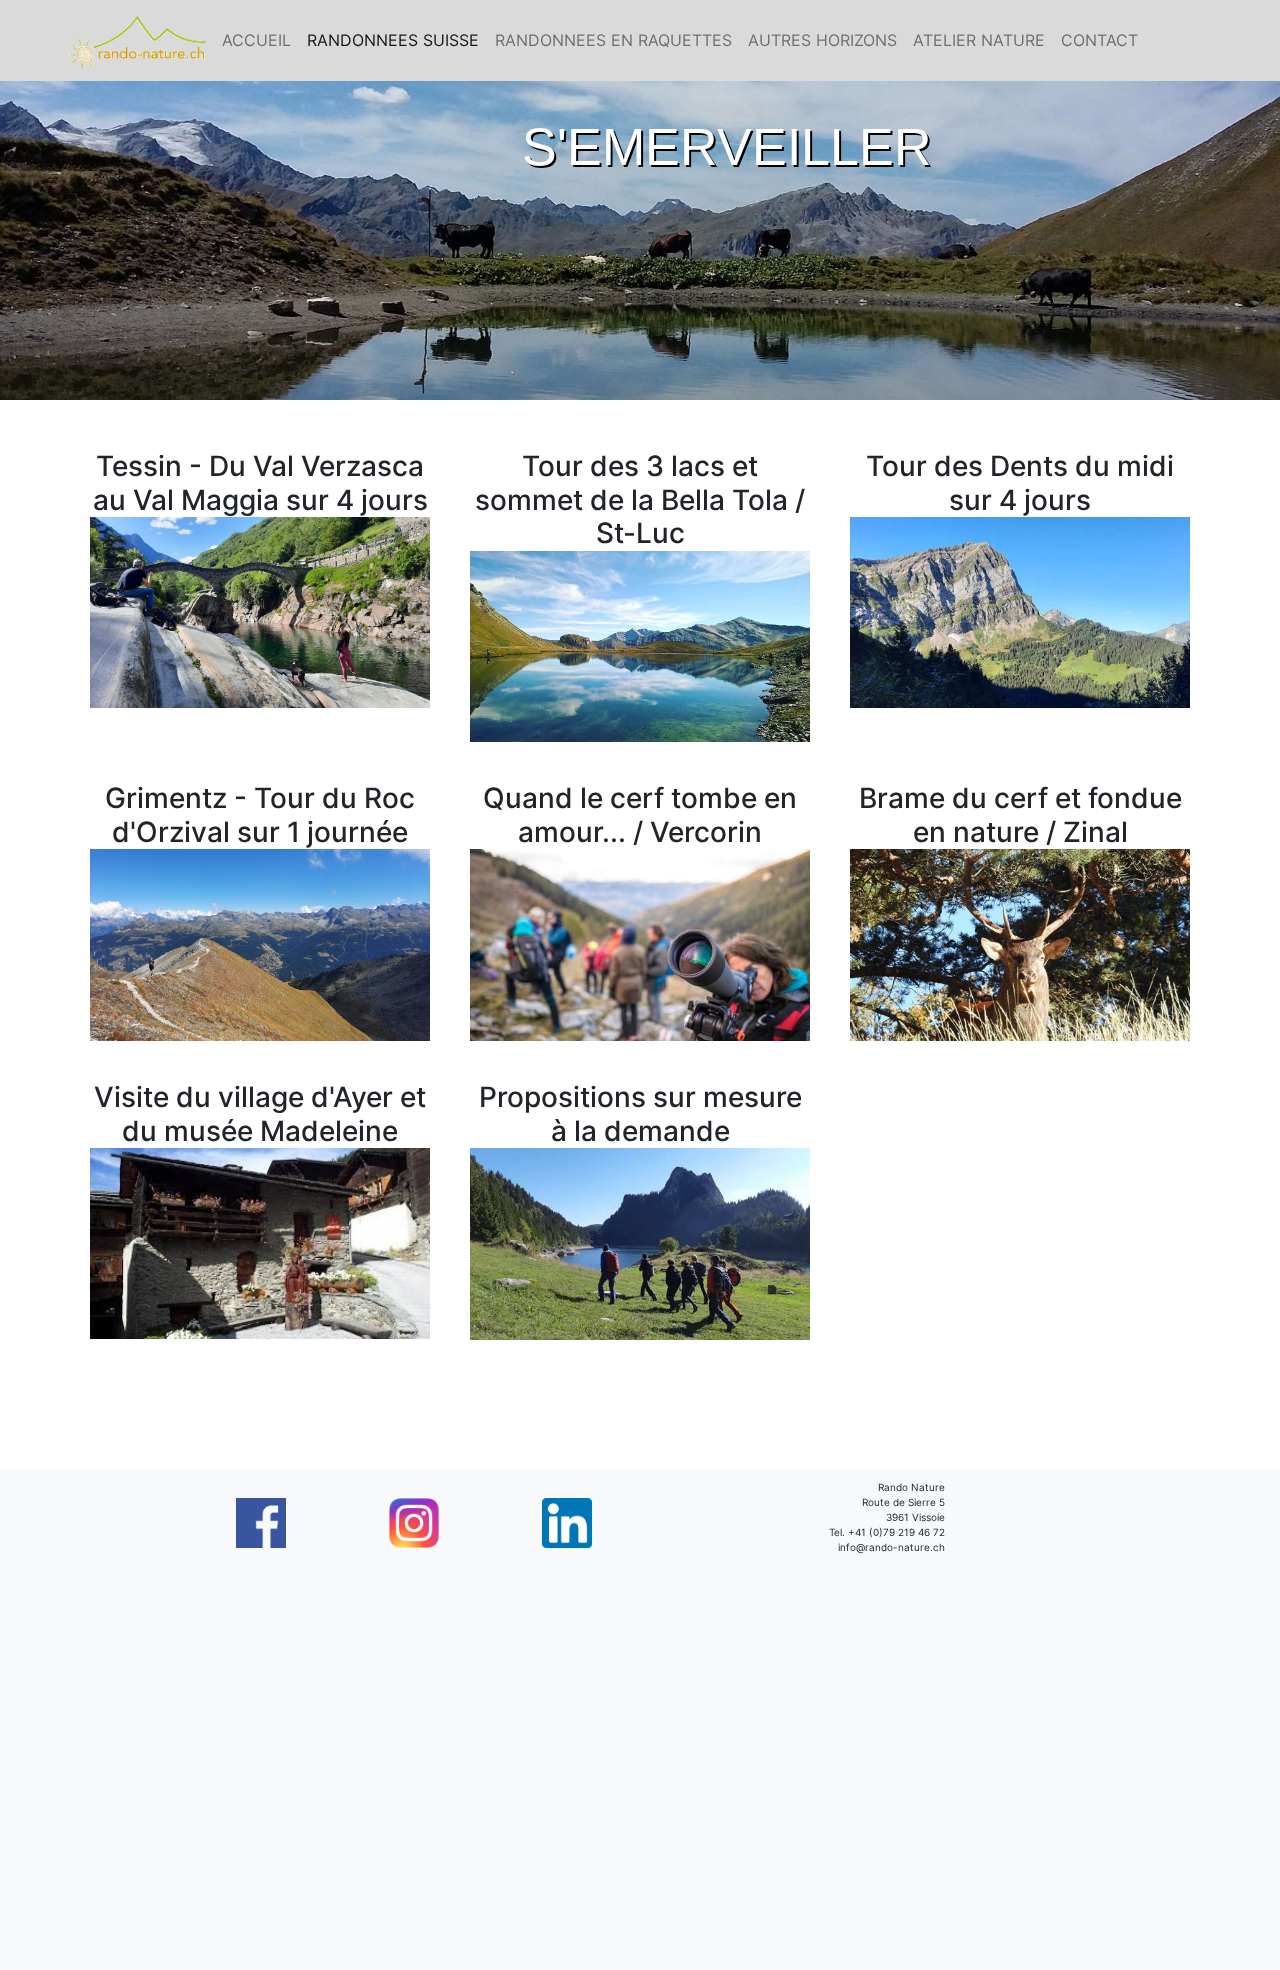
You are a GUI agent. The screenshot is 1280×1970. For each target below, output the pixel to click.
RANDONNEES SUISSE (393, 40)
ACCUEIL (256, 40)
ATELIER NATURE (979, 40)
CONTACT (1099, 40)
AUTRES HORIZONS (822, 40)
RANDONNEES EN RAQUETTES (613, 40)
